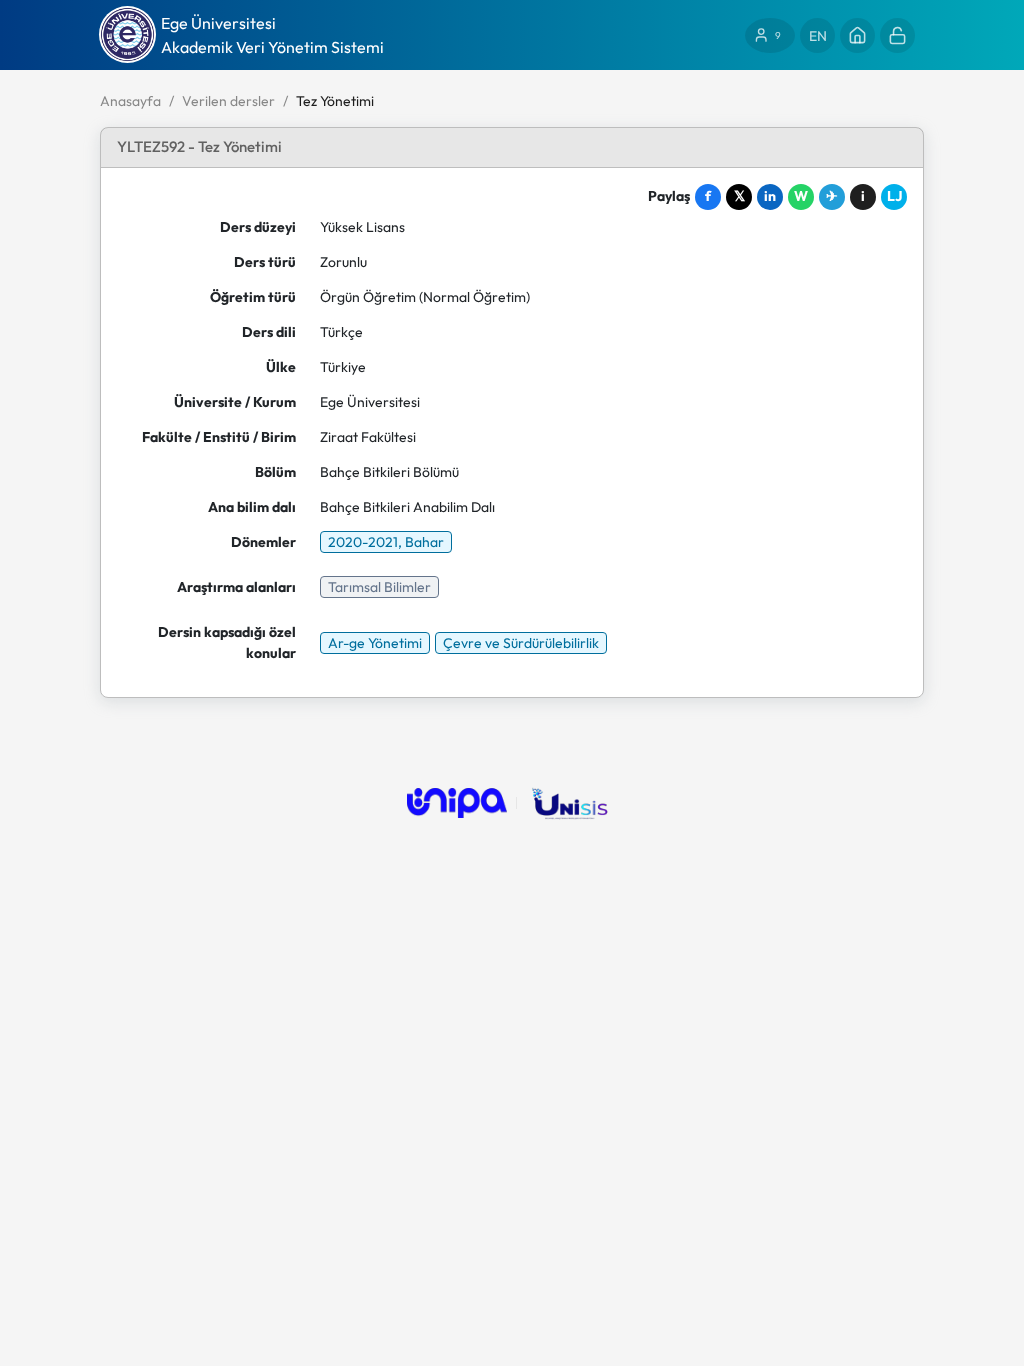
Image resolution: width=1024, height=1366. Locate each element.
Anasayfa (130, 101)
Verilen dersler (228, 101)
